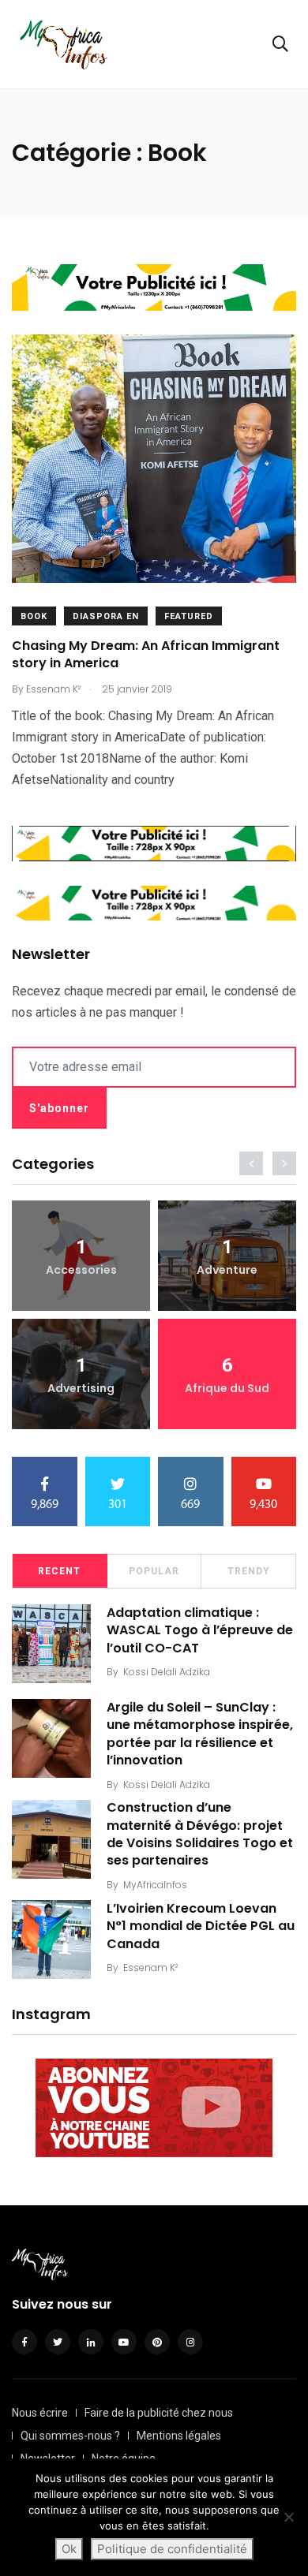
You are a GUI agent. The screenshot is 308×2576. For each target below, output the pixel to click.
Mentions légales (179, 2436)
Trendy (249, 1571)
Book (34, 616)
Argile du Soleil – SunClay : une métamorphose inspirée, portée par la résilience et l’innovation (200, 1734)
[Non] (288, 2517)
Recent (59, 1571)
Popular (154, 1571)
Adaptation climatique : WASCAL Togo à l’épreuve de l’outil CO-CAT (200, 1630)
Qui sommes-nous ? (70, 2436)
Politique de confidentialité (172, 2549)
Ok (69, 2549)
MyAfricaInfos (155, 1885)
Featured (189, 616)
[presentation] (251, 1163)
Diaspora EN (106, 616)
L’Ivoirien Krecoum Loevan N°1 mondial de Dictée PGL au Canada (201, 1926)
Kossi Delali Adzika (167, 1672)
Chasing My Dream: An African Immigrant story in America (146, 654)
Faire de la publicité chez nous (159, 2413)
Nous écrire (40, 2413)
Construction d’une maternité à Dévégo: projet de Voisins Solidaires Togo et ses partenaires (200, 1835)
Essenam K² (150, 1967)
